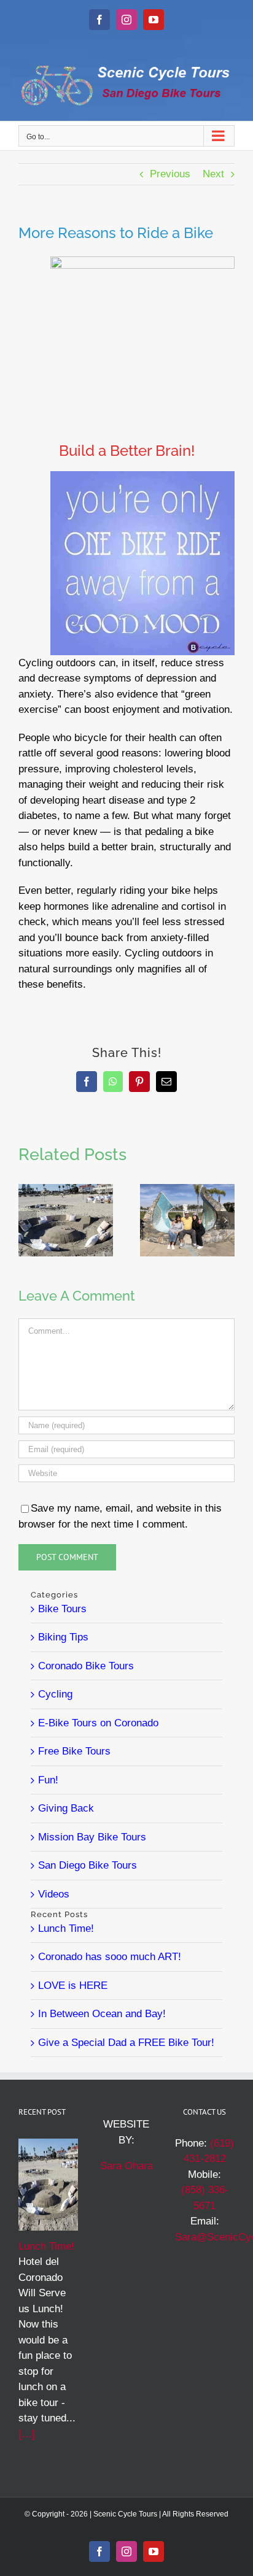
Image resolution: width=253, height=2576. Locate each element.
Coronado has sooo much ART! (110, 1957)
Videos (54, 1894)
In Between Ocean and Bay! (102, 2014)
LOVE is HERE (73, 1986)
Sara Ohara (126, 2166)
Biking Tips (63, 1637)
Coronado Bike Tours (86, 1666)
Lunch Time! (66, 1928)
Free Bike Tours (74, 1751)
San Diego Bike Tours (88, 1865)
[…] (27, 2434)
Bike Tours (62, 1609)
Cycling (55, 1694)
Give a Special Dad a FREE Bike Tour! (126, 2043)
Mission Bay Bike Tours (92, 1837)
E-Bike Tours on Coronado (98, 1723)
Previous (170, 174)
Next (213, 174)
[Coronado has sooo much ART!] (187, 1190)
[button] (28, 1220)
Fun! (48, 1780)
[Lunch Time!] (66, 1190)
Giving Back (66, 1808)
